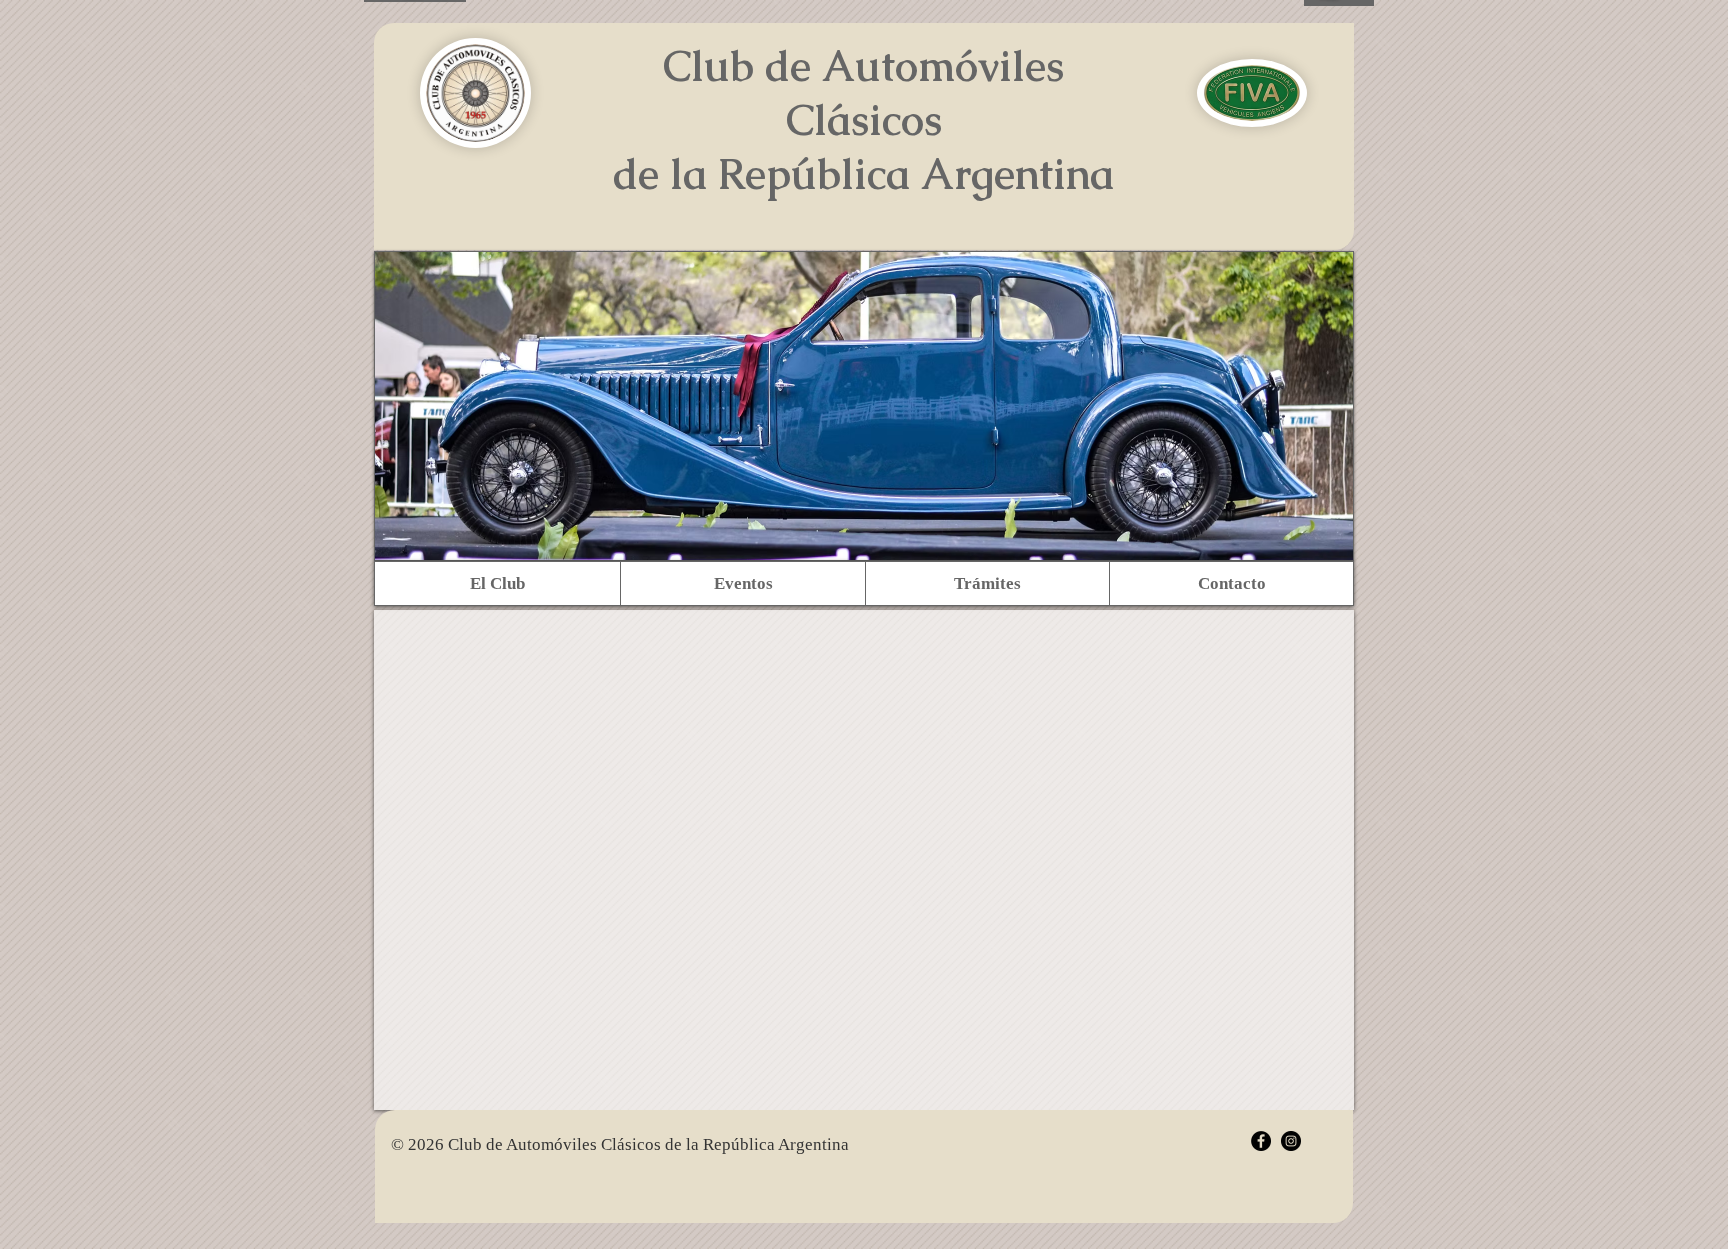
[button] (497, 583)
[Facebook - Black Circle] (1261, 1141)
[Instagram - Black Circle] (1291, 1141)
